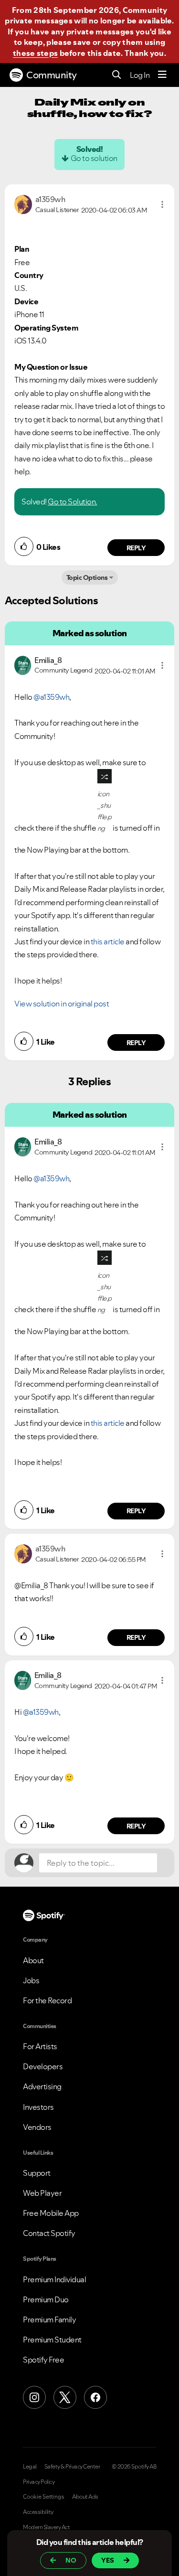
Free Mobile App (51, 2213)
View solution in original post (62, 1004)
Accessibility (38, 2512)
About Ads (85, 2497)
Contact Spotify (49, 2233)
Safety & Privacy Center (72, 2467)
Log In (140, 75)
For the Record (47, 2000)
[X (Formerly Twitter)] (65, 2397)
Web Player (42, 2193)
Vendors (37, 2127)
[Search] (117, 75)
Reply (136, 548)
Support (37, 2173)
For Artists (40, 2046)
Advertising (42, 2086)
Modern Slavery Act (46, 2527)
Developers (43, 2066)
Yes (108, 2560)
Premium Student (52, 2340)
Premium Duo (46, 2299)
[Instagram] (34, 2397)
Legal (30, 2467)
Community (52, 75)
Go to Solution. (73, 502)
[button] (162, 204)
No (71, 2560)
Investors (38, 2107)
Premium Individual (54, 2279)
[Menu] (162, 75)
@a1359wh (51, 697)
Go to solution (94, 158)
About (33, 1960)
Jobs (31, 1980)
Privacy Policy (39, 2482)
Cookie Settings (44, 2497)
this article (108, 941)
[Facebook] (95, 2397)
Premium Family (49, 2319)
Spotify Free (43, 2360)
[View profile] (23, 203)
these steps (35, 53)
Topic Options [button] (87, 577)
